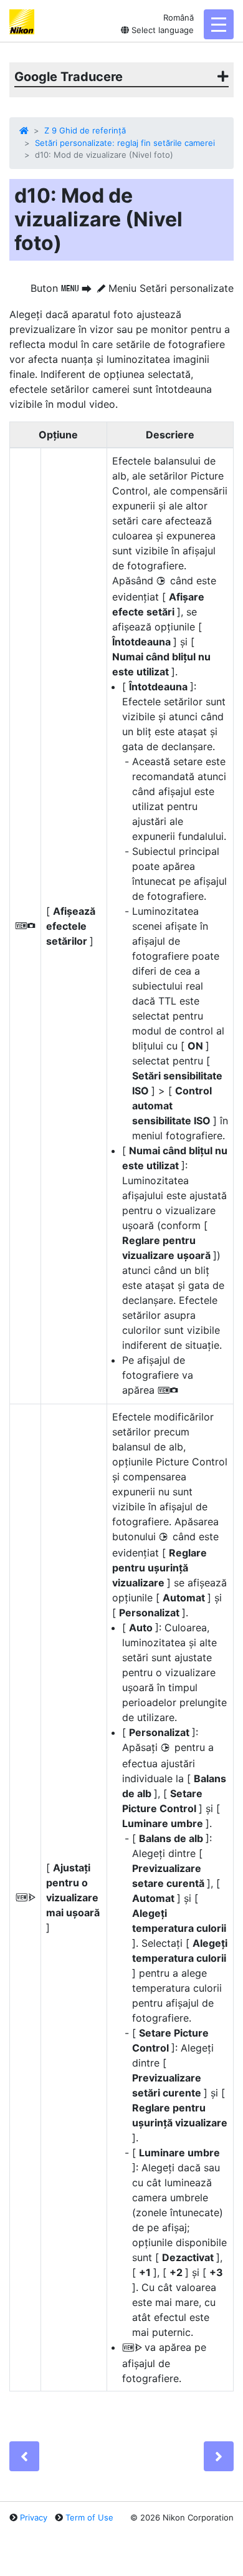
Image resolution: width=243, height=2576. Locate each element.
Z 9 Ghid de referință (85, 130)
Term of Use (89, 2517)
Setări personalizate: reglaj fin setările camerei (125, 143)
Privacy (34, 2517)
